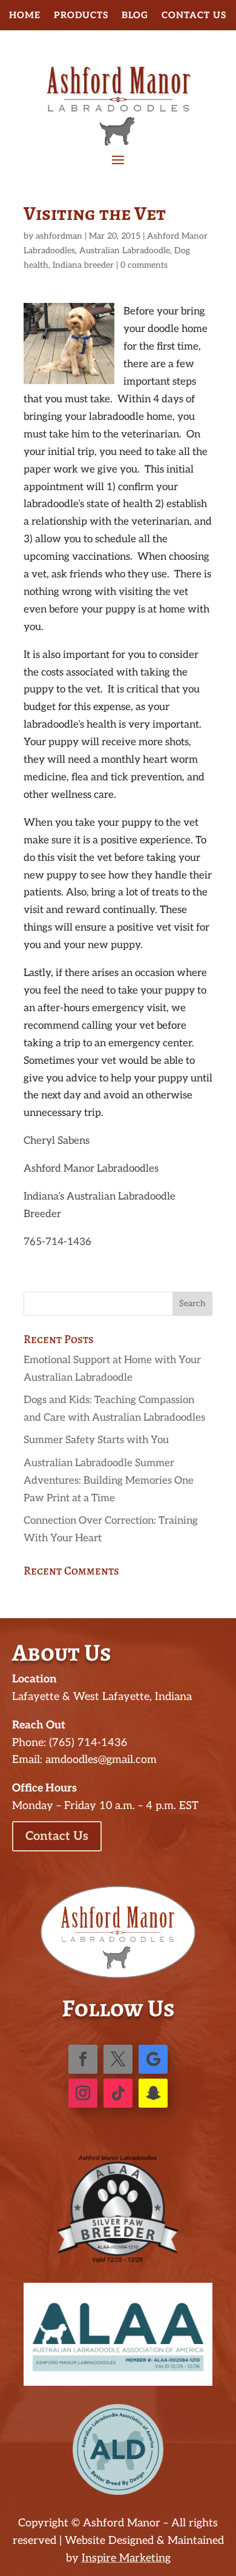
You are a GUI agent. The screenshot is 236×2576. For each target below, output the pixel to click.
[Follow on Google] (153, 2059)
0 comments (144, 265)
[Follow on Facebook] (83, 2059)
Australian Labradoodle (125, 251)
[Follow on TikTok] (118, 2093)
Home (25, 16)
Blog (135, 16)
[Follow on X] (118, 2059)
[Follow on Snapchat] (153, 2093)
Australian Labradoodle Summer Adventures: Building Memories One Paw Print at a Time (109, 1481)
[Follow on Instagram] (83, 2093)
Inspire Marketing (126, 2558)
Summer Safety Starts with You (96, 1440)
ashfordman (59, 236)
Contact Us (194, 16)
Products (81, 16)
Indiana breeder (83, 265)
